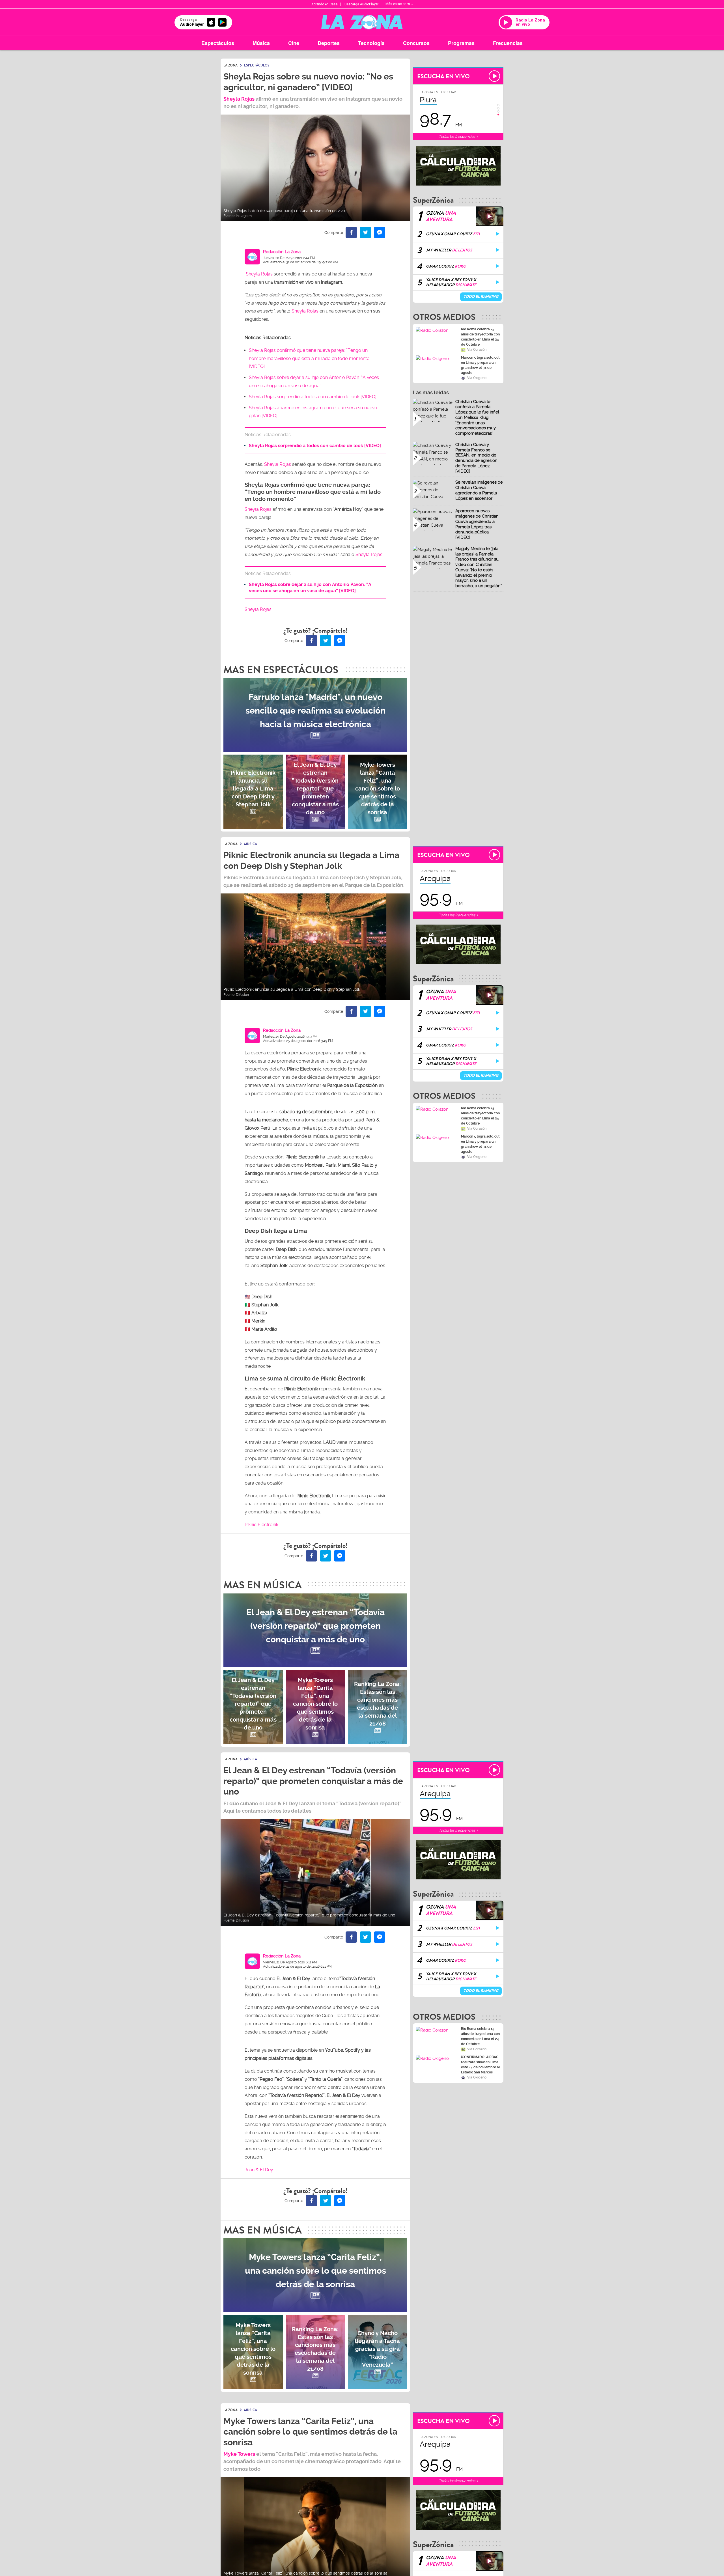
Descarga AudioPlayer (361, 4)
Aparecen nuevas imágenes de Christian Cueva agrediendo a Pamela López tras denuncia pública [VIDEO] (477, 524)
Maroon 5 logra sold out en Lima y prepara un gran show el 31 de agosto (480, 365)
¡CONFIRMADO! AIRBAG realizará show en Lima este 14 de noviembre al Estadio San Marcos (480, 2059)
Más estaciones (398, 4)
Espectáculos (218, 43)
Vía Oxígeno (477, 378)
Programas (461, 43)
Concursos (416, 43)
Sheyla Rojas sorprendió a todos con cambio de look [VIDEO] (313, 397)
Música (261, 43)
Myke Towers (239, 2454)
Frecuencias (508, 43)
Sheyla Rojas (239, 99)
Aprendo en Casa (325, 4)
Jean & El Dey (259, 2170)
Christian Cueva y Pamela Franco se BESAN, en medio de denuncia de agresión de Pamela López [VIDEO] (476, 458)
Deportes (329, 43)
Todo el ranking (481, 297)
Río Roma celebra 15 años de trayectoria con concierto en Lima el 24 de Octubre (480, 337)
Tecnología (371, 43)
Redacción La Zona (282, 252)
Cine (294, 43)
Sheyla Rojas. (369, 554)
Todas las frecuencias (457, 136)
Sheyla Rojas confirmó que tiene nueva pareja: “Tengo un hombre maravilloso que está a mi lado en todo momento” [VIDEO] (310, 358)
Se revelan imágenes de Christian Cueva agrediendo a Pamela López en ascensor (479, 490)
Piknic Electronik (261, 1525)
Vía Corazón (477, 350)
